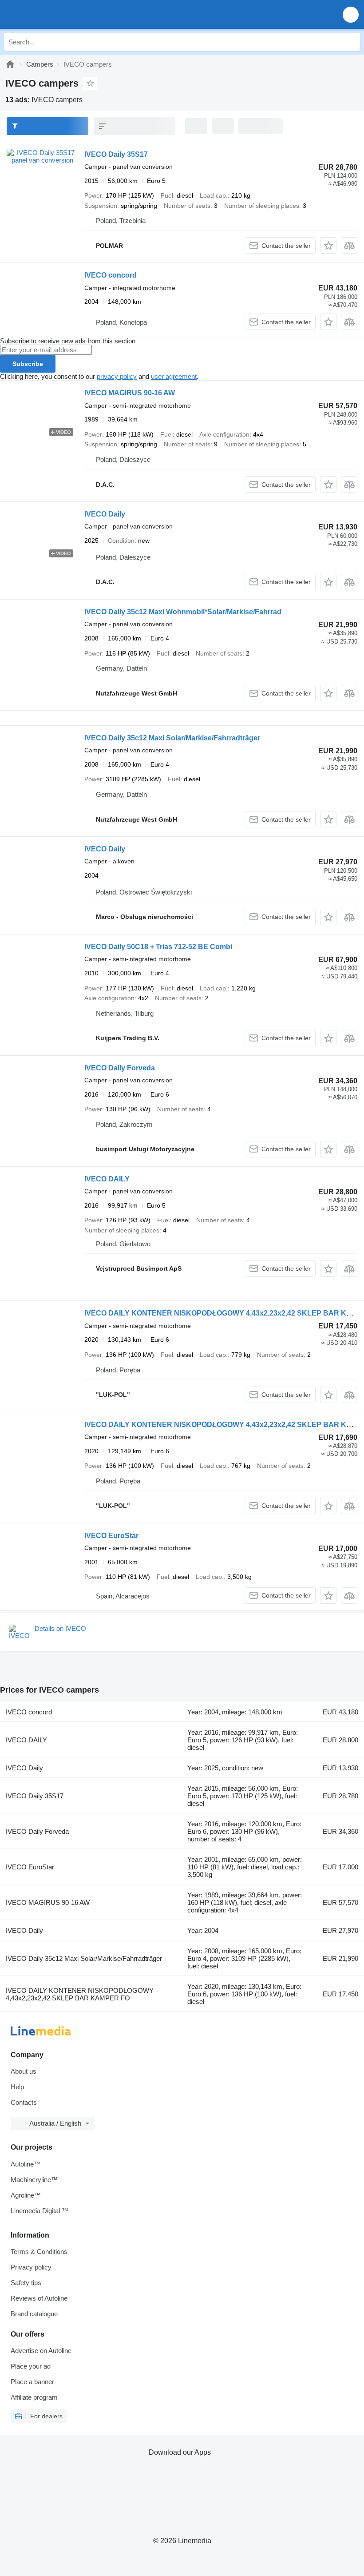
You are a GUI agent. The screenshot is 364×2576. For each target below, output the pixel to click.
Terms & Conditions (39, 2252)
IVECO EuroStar (111, 1536)
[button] (351, 14)
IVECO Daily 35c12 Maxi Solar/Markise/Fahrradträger (172, 738)
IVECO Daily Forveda (120, 1068)
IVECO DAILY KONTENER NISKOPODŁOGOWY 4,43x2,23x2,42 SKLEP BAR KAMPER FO (80, 1994)
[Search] (351, 42)
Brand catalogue (34, 2314)
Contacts (24, 2102)
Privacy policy (31, 2267)
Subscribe (28, 364)
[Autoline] (10, 64)
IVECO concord (111, 275)
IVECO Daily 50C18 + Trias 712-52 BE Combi (158, 947)
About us (24, 2071)
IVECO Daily (105, 514)
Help (17, 2087)
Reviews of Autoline (39, 2298)
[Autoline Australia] (57, 14)
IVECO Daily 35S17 (116, 154)
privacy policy (117, 376)
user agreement (174, 376)
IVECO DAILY (107, 1179)
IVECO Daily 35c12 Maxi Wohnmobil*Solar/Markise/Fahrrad (183, 612)
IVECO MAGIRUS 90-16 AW (130, 393)
